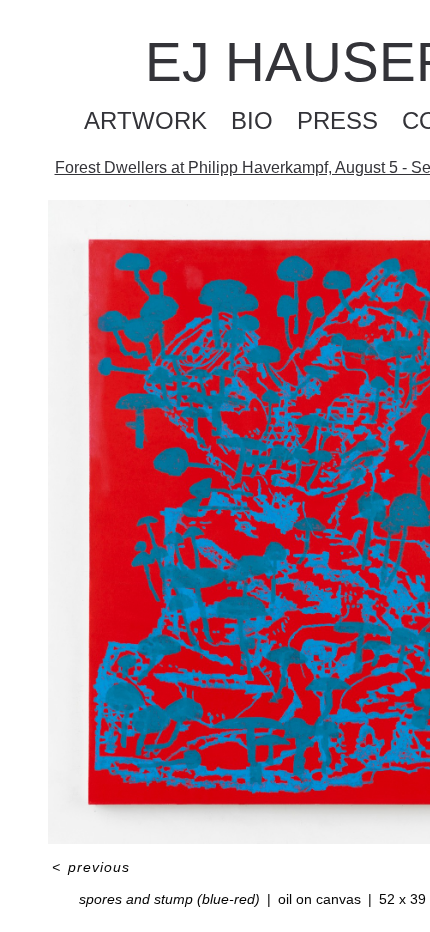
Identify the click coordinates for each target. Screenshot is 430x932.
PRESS (337, 120)
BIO (252, 120)
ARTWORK (145, 120)
